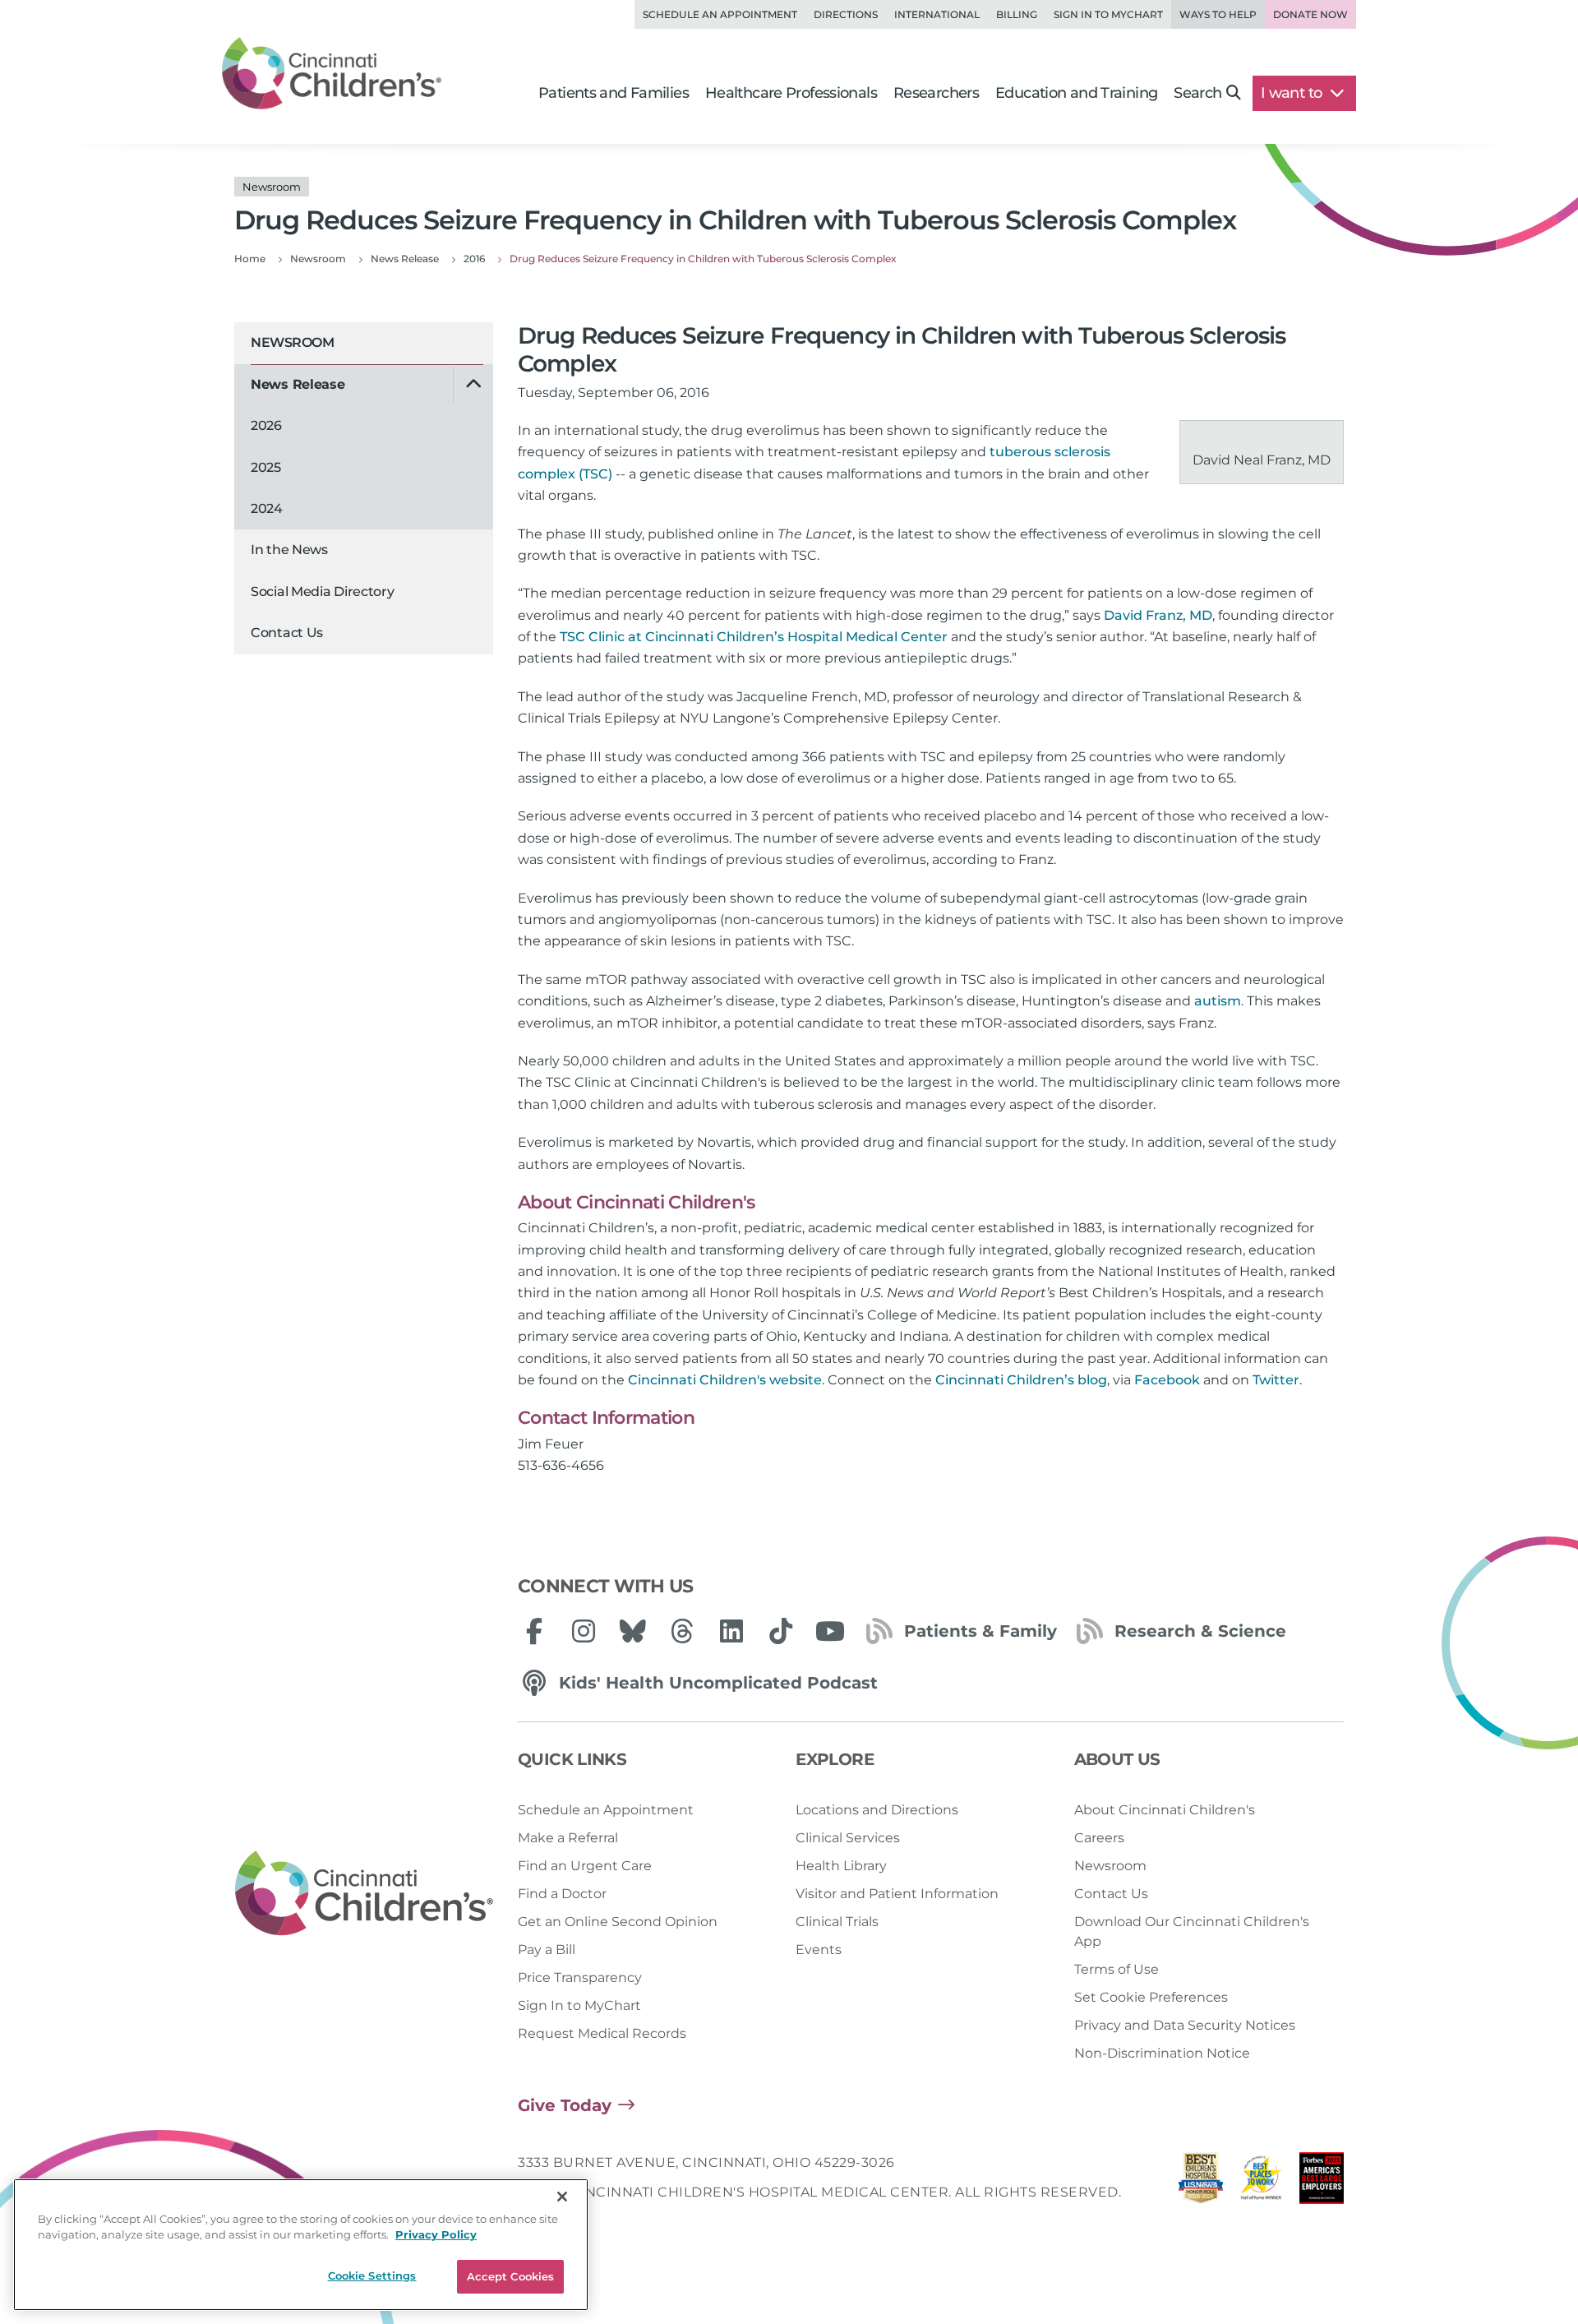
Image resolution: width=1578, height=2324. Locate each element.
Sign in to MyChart (1108, 14)
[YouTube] (830, 1631)
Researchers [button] (936, 93)
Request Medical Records (602, 2033)
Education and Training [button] (1076, 93)
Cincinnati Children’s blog (1021, 1380)
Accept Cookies (511, 2276)
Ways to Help (1218, 14)
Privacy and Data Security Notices (1185, 2025)
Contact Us (287, 633)
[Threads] (682, 1631)
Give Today (565, 2105)
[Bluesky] (633, 1631)
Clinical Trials (837, 1922)
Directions (846, 14)
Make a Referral (568, 1838)
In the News (289, 550)
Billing (1017, 14)
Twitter (1276, 1380)
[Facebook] (534, 1631)
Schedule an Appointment (720, 14)
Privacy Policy (436, 2235)
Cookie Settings (372, 2275)
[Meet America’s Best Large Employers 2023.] (1322, 2182)
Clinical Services (848, 1838)
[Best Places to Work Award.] (1262, 2182)
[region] (301, 2245)
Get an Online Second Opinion (618, 1922)
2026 (266, 425)
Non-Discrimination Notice (1162, 2053)
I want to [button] (1293, 93)
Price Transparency (580, 1977)
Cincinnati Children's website (725, 1380)
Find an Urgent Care (585, 1866)
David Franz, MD (1158, 615)
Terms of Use (1117, 1969)
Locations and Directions (877, 1810)
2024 (267, 508)
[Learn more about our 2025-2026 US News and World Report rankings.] (1201, 2182)
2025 (266, 467)
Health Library (841, 1866)
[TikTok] (781, 1631)
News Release (298, 384)
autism (1218, 1001)
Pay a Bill (547, 1950)
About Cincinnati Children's (1165, 1810)
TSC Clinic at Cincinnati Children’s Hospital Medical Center (754, 637)
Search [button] (1197, 93)
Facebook (1167, 1380)
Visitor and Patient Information (897, 1894)
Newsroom (292, 342)
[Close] (562, 2197)
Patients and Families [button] (614, 93)
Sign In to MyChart (579, 2005)
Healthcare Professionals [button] (791, 93)
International (937, 14)
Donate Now (1310, 14)
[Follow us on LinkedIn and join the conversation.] (731, 1631)
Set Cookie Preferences (1151, 1997)
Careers (1099, 1838)
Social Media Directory (322, 591)
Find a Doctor (562, 1894)
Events (819, 1950)
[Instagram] (584, 1631)
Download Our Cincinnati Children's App (1192, 1931)
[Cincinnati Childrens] (364, 1894)
